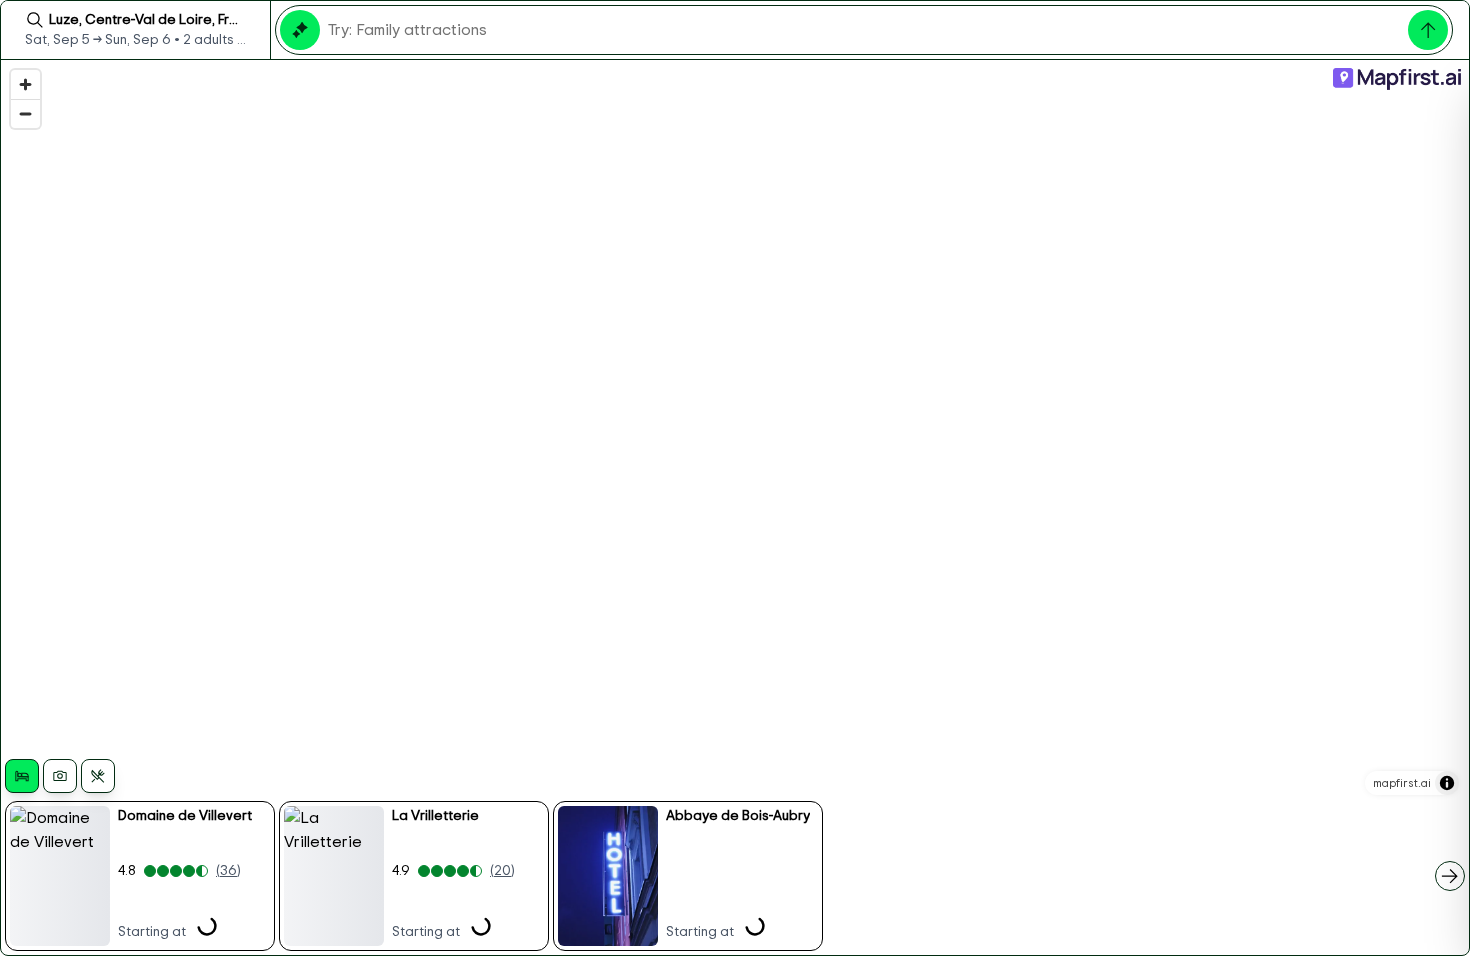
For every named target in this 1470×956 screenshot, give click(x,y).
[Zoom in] (25, 84)
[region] (735, 507)
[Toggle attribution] (1447, 783)
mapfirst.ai (1402, 783)
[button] (140, 876)
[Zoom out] (25, 113)
